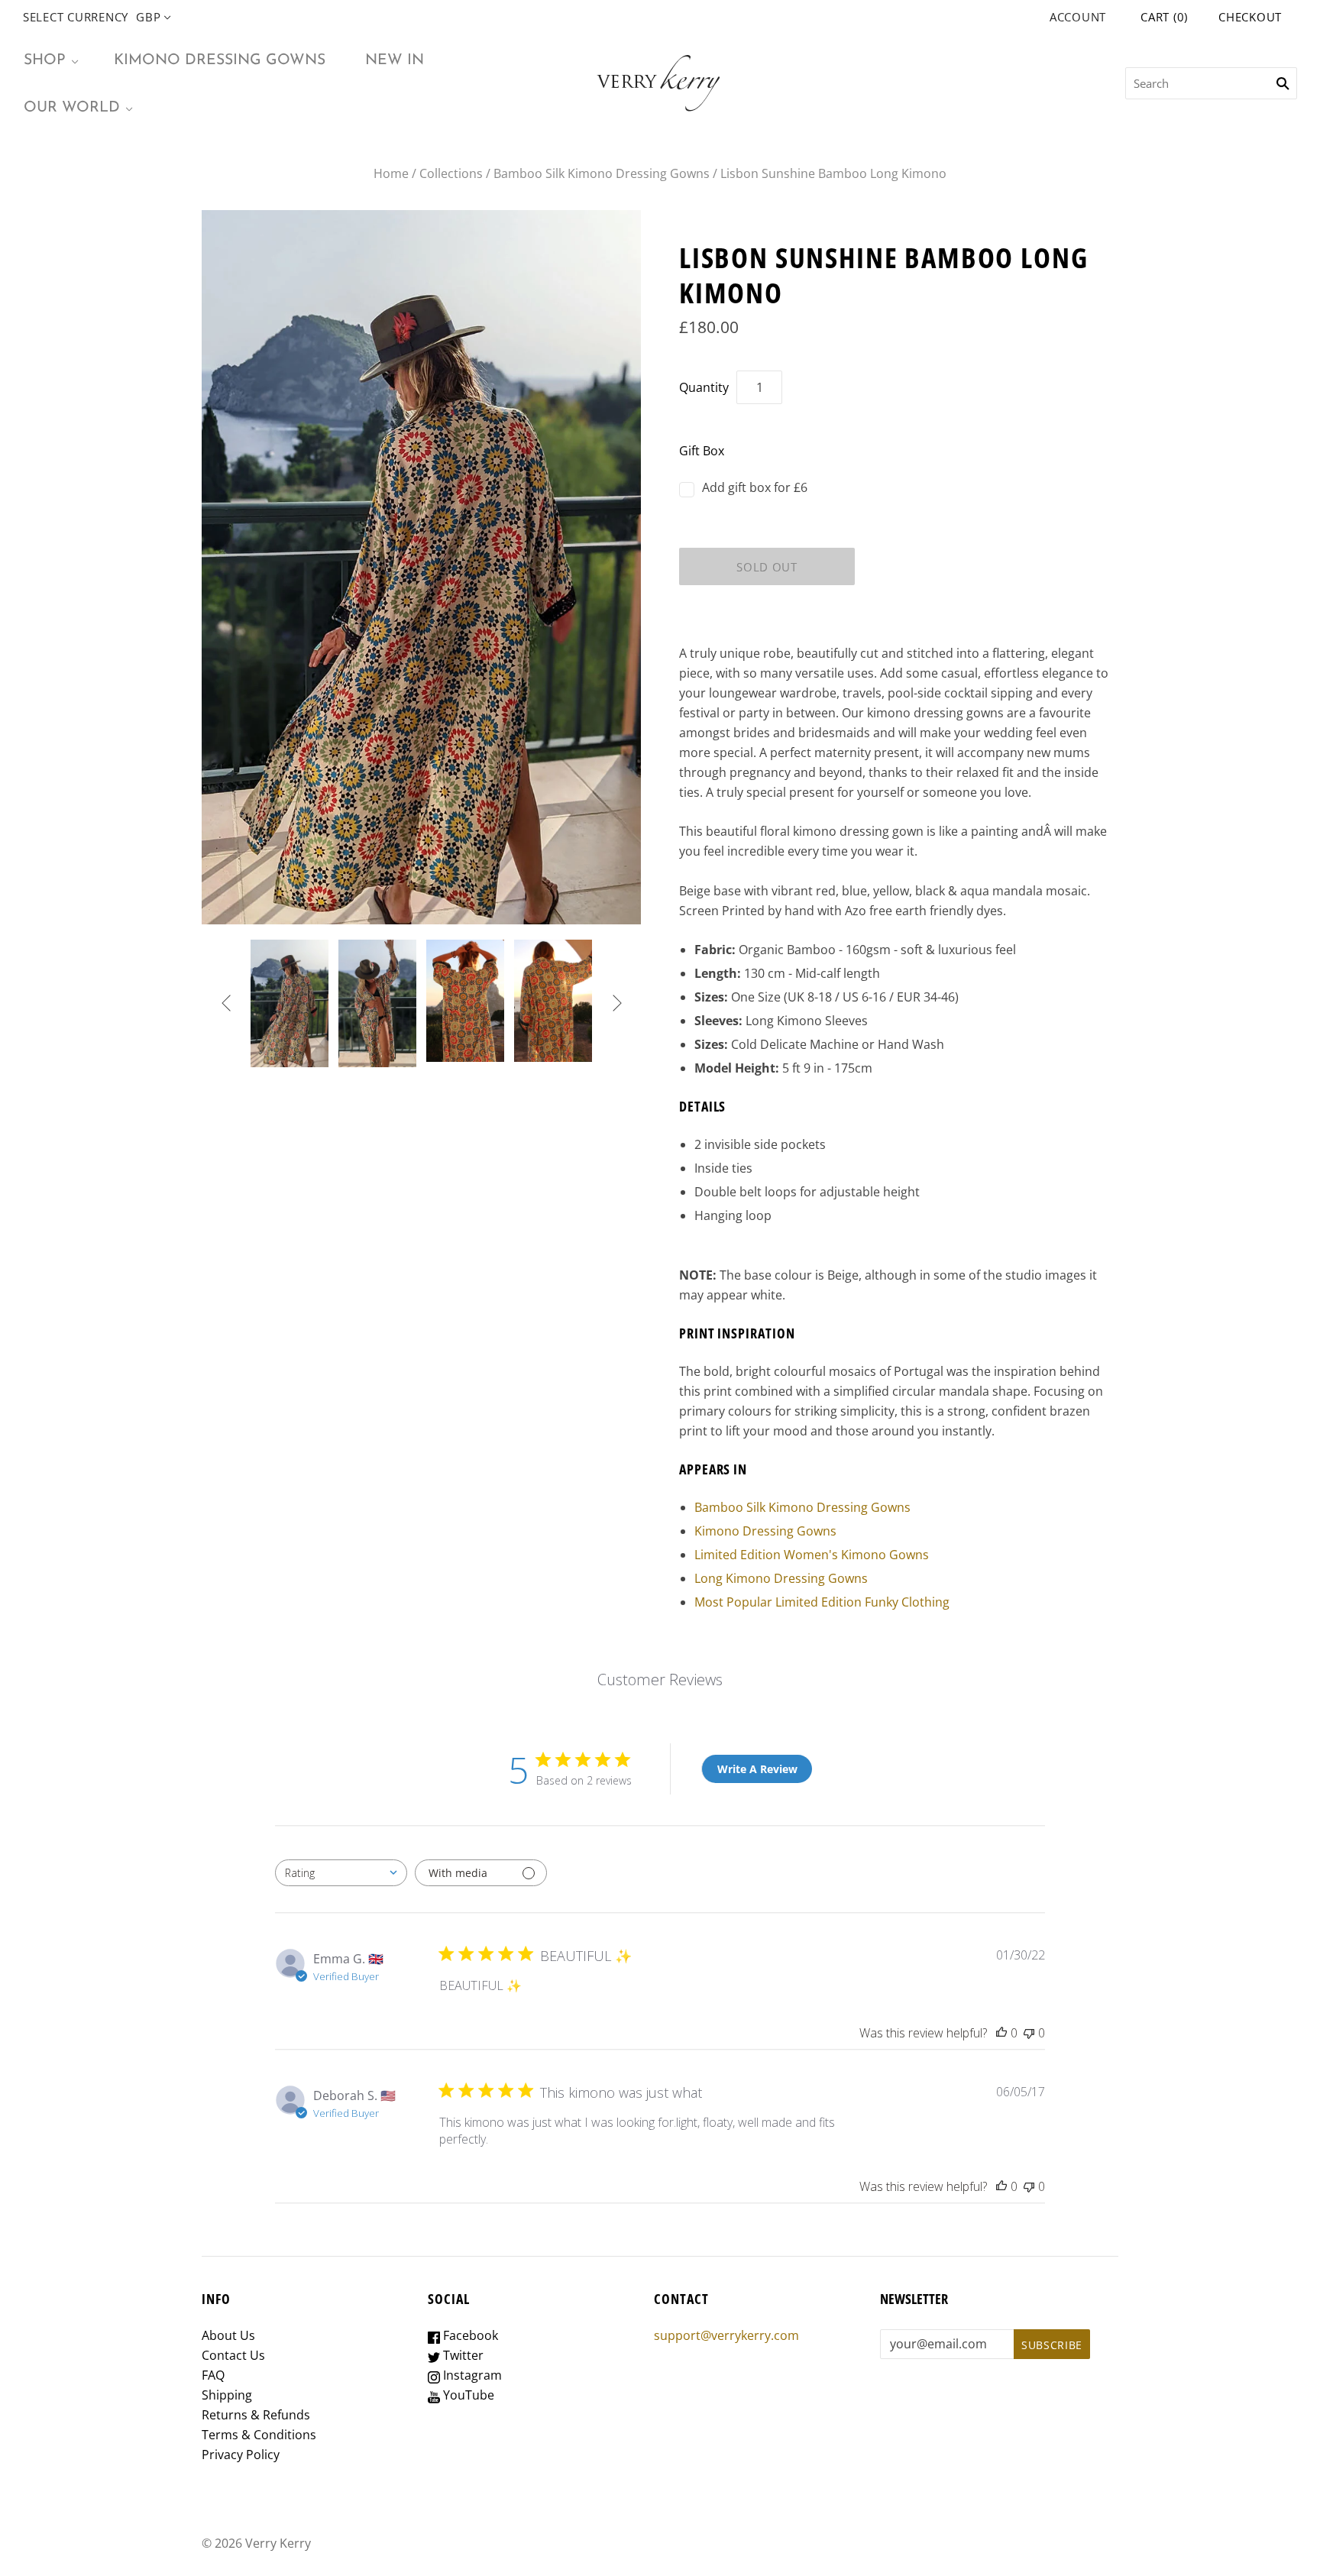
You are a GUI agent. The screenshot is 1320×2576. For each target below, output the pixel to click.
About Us (228, 2335)
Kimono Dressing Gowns (765, 1531)
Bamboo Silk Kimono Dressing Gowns (602, 173)
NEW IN (395, 60)
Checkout (1250, 17)
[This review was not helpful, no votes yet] (1029, 2033)
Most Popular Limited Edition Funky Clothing (822, 1602)
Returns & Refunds (256, 2415)
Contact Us (233, 2355)
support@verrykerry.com (726, 2335)
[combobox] (341, 1873)
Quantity (704, 387)
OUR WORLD (72, 108)
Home (391, 173)
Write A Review (757, 1769)
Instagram (471, 2375)
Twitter (462, 2355)
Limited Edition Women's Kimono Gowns (812, 1555)
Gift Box (702, 451)
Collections (451, 173)
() (1164, 17)
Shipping (227, 2395)
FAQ (213, 2375)
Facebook (469, 2335)
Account (1078, 17)
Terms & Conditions (259, 2435)
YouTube (467, 2395)
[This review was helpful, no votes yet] (1001, 2033)
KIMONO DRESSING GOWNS (220, 60)
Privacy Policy (241, 2455)
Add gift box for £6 (755, 487)
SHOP (45, 60)
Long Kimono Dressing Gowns (781, 1578)
